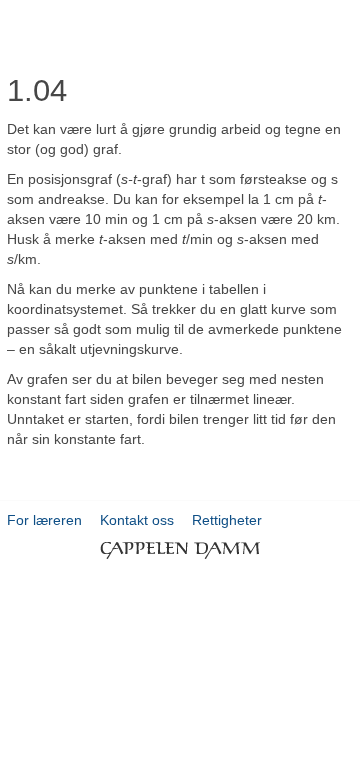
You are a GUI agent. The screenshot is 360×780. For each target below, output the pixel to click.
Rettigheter (227, 520)
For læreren (44, 520)
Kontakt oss (137, 520)
